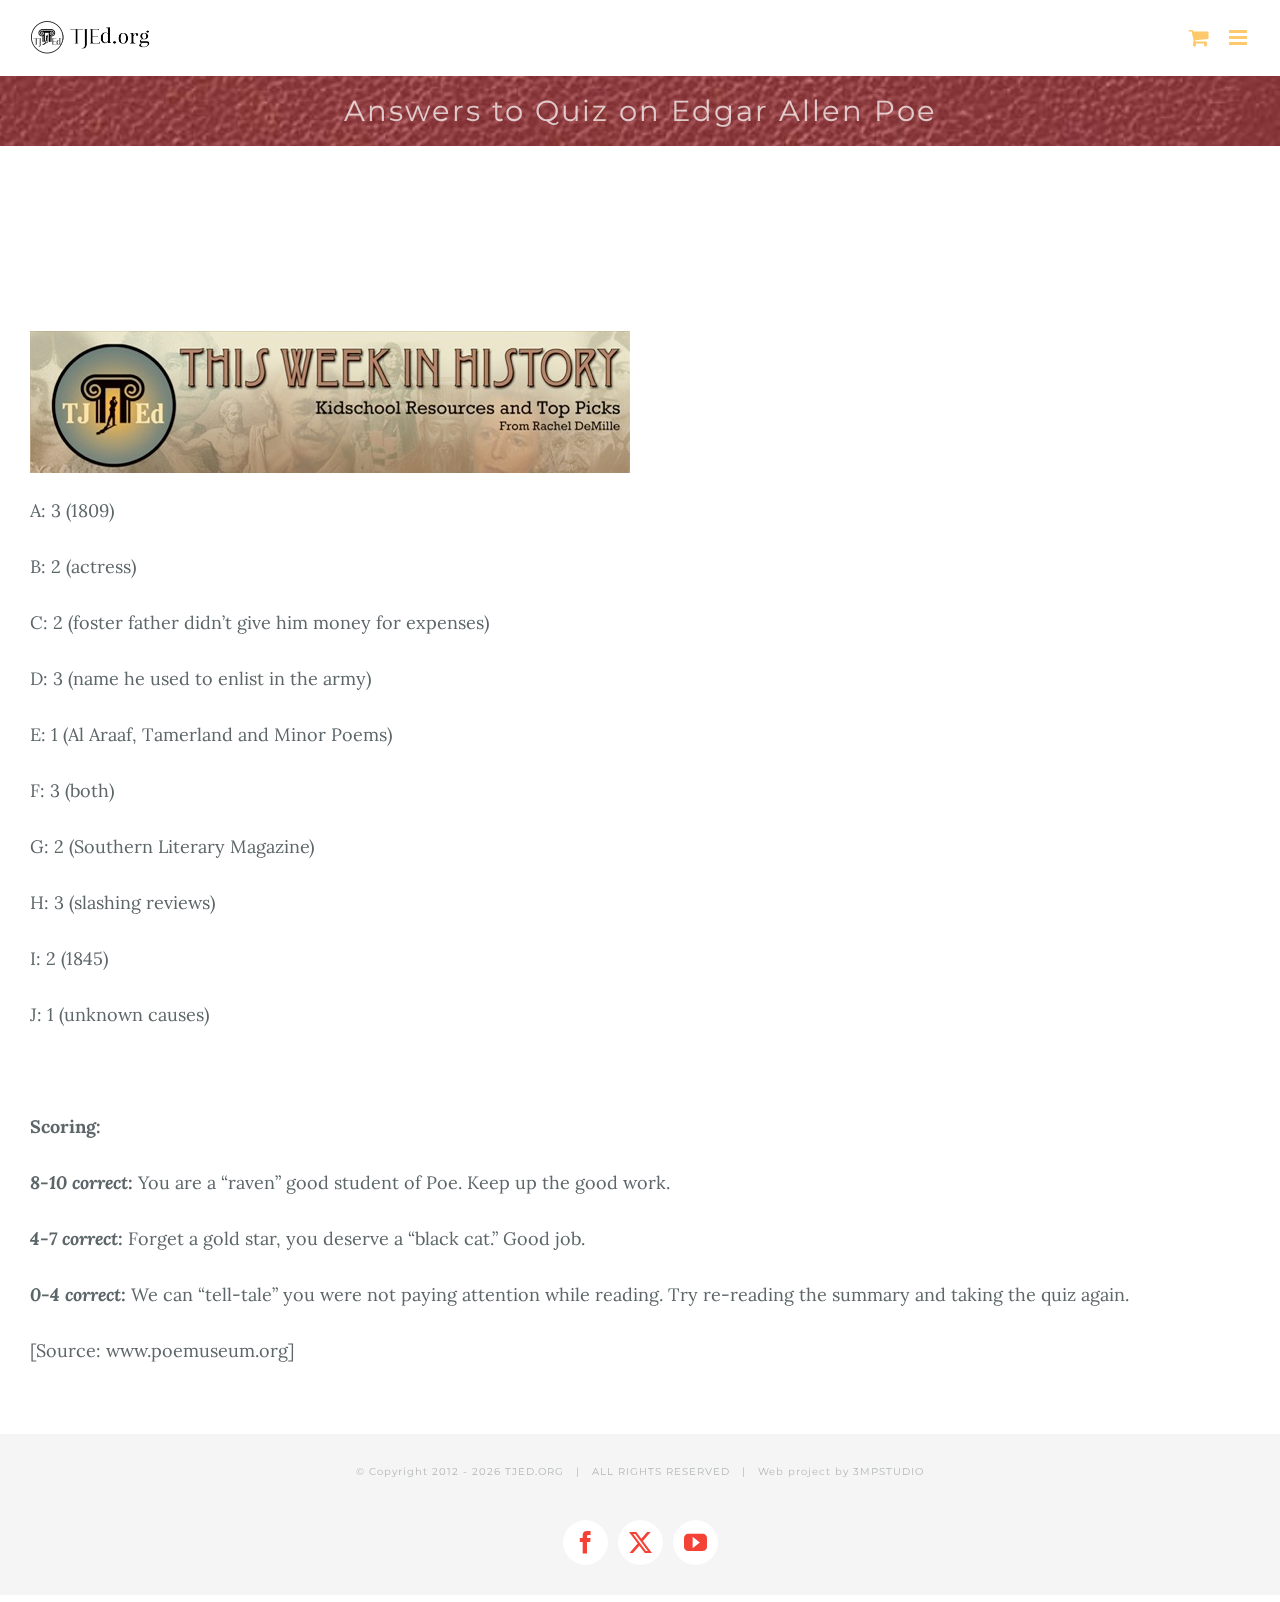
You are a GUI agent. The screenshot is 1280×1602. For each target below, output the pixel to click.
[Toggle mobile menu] (1239, 37)
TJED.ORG (534, 1471)
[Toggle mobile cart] (1199, 37)
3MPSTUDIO (888, 1471)
